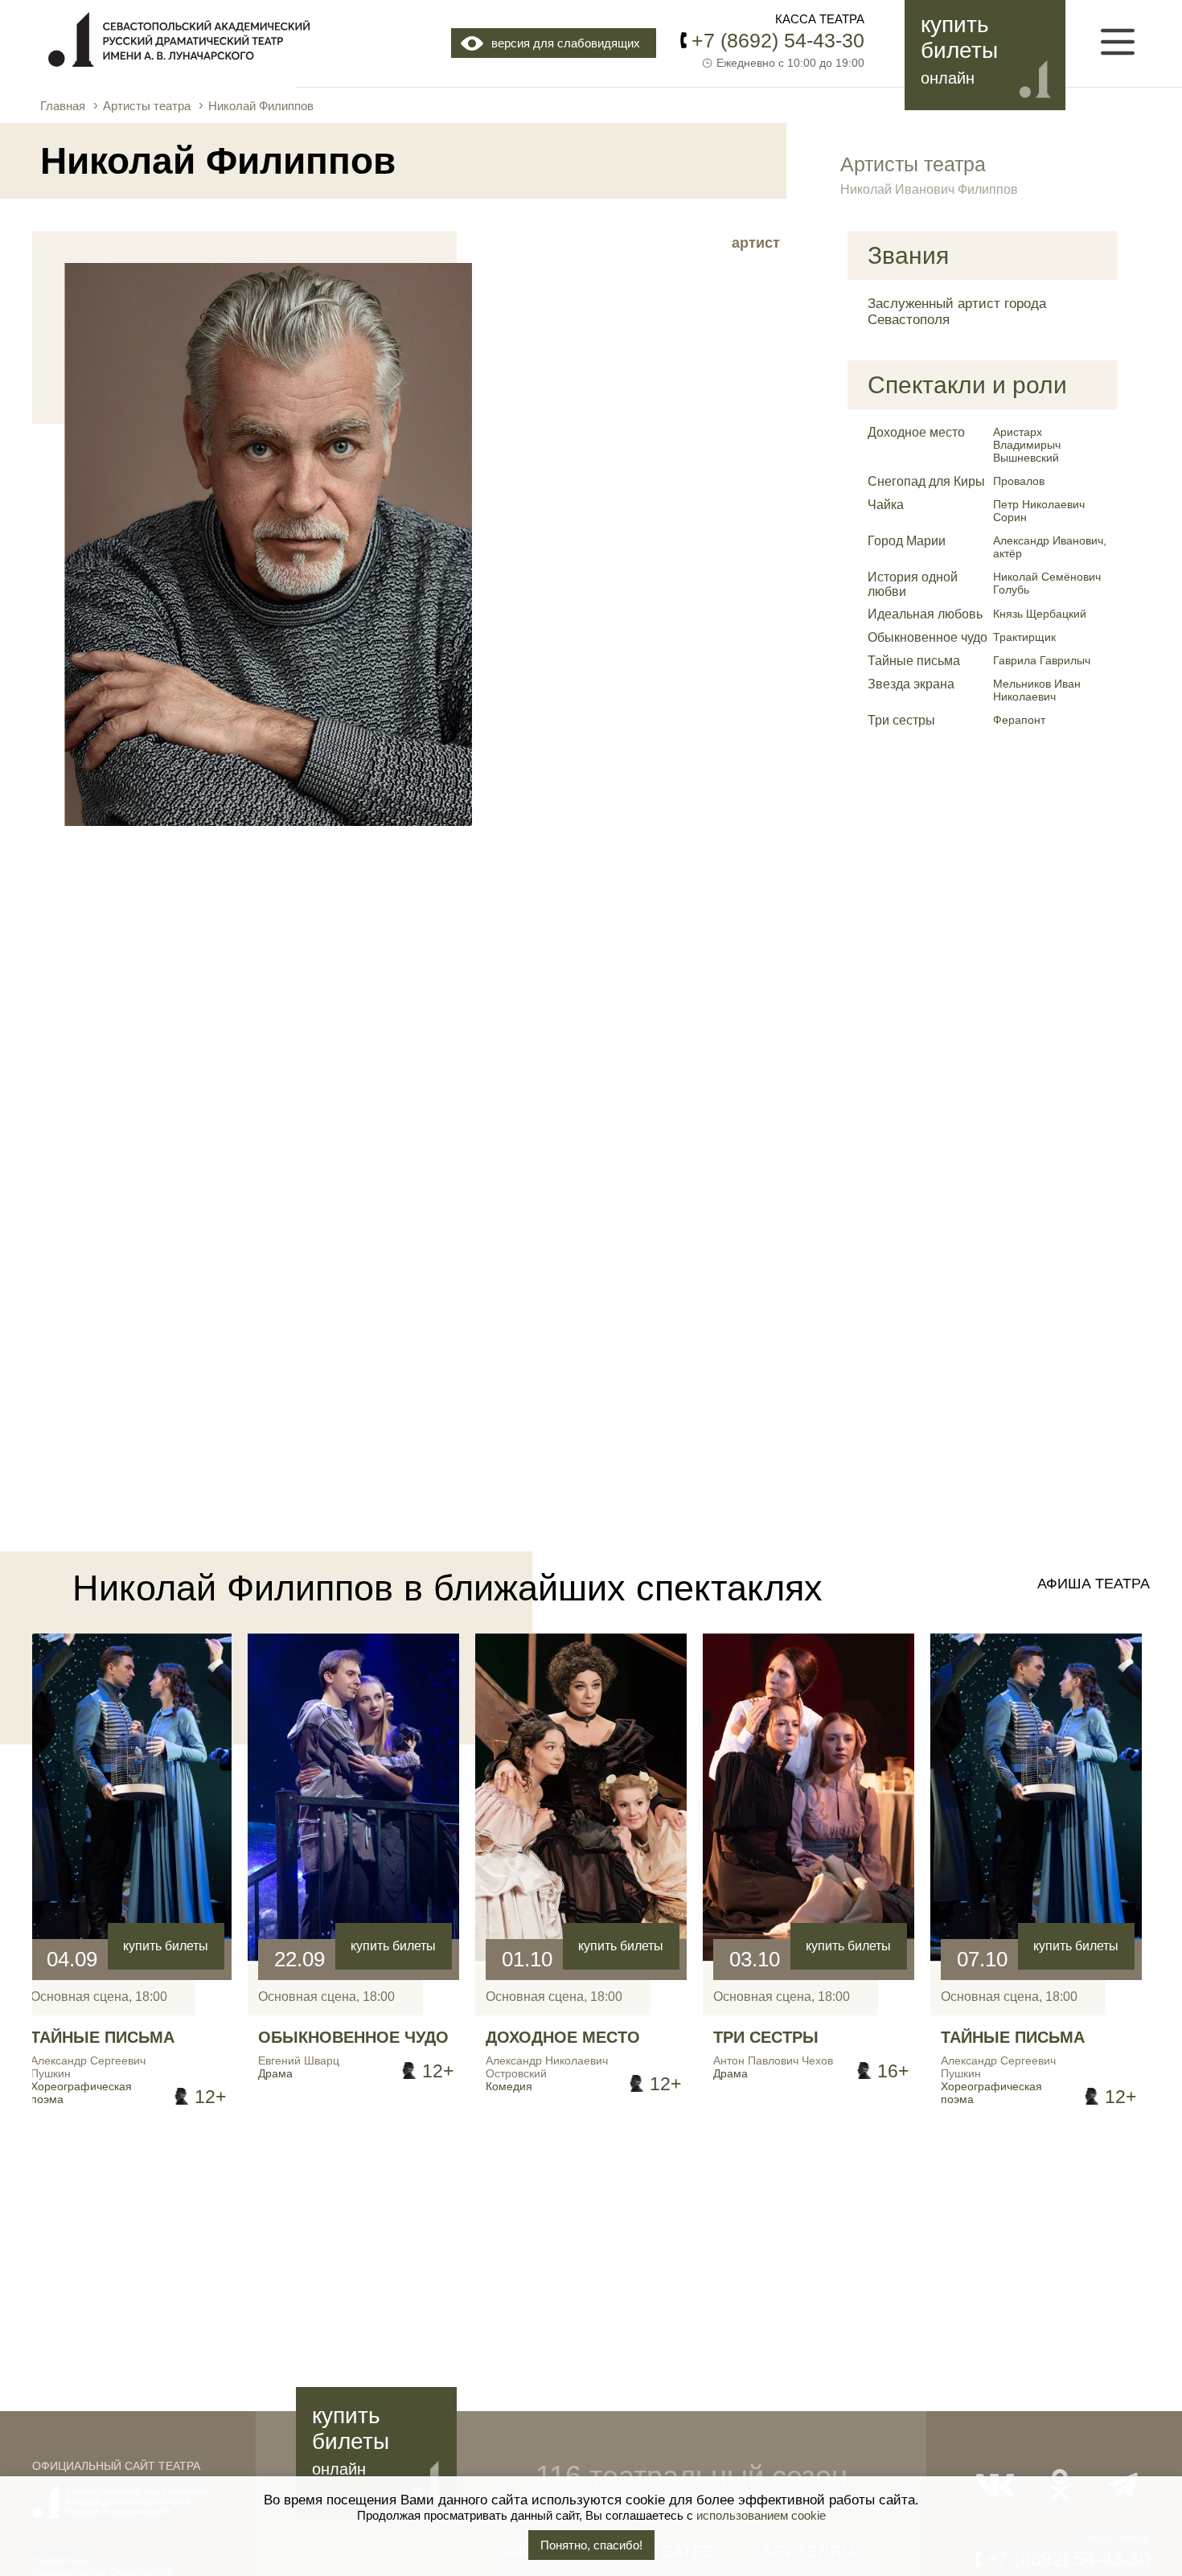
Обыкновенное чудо (928, 637)
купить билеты (166, 1946)
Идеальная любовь (925, 614)
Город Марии (907, 541)
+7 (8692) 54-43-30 (778, 40)
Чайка (886, 505)
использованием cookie (761, 2515)
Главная (63, 106)
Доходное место (916, 432)
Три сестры (901, 720)
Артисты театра (147, 106)
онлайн (948, 78)
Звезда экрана (911, 684)
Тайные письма (914, 661)
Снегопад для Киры (926, 481)
